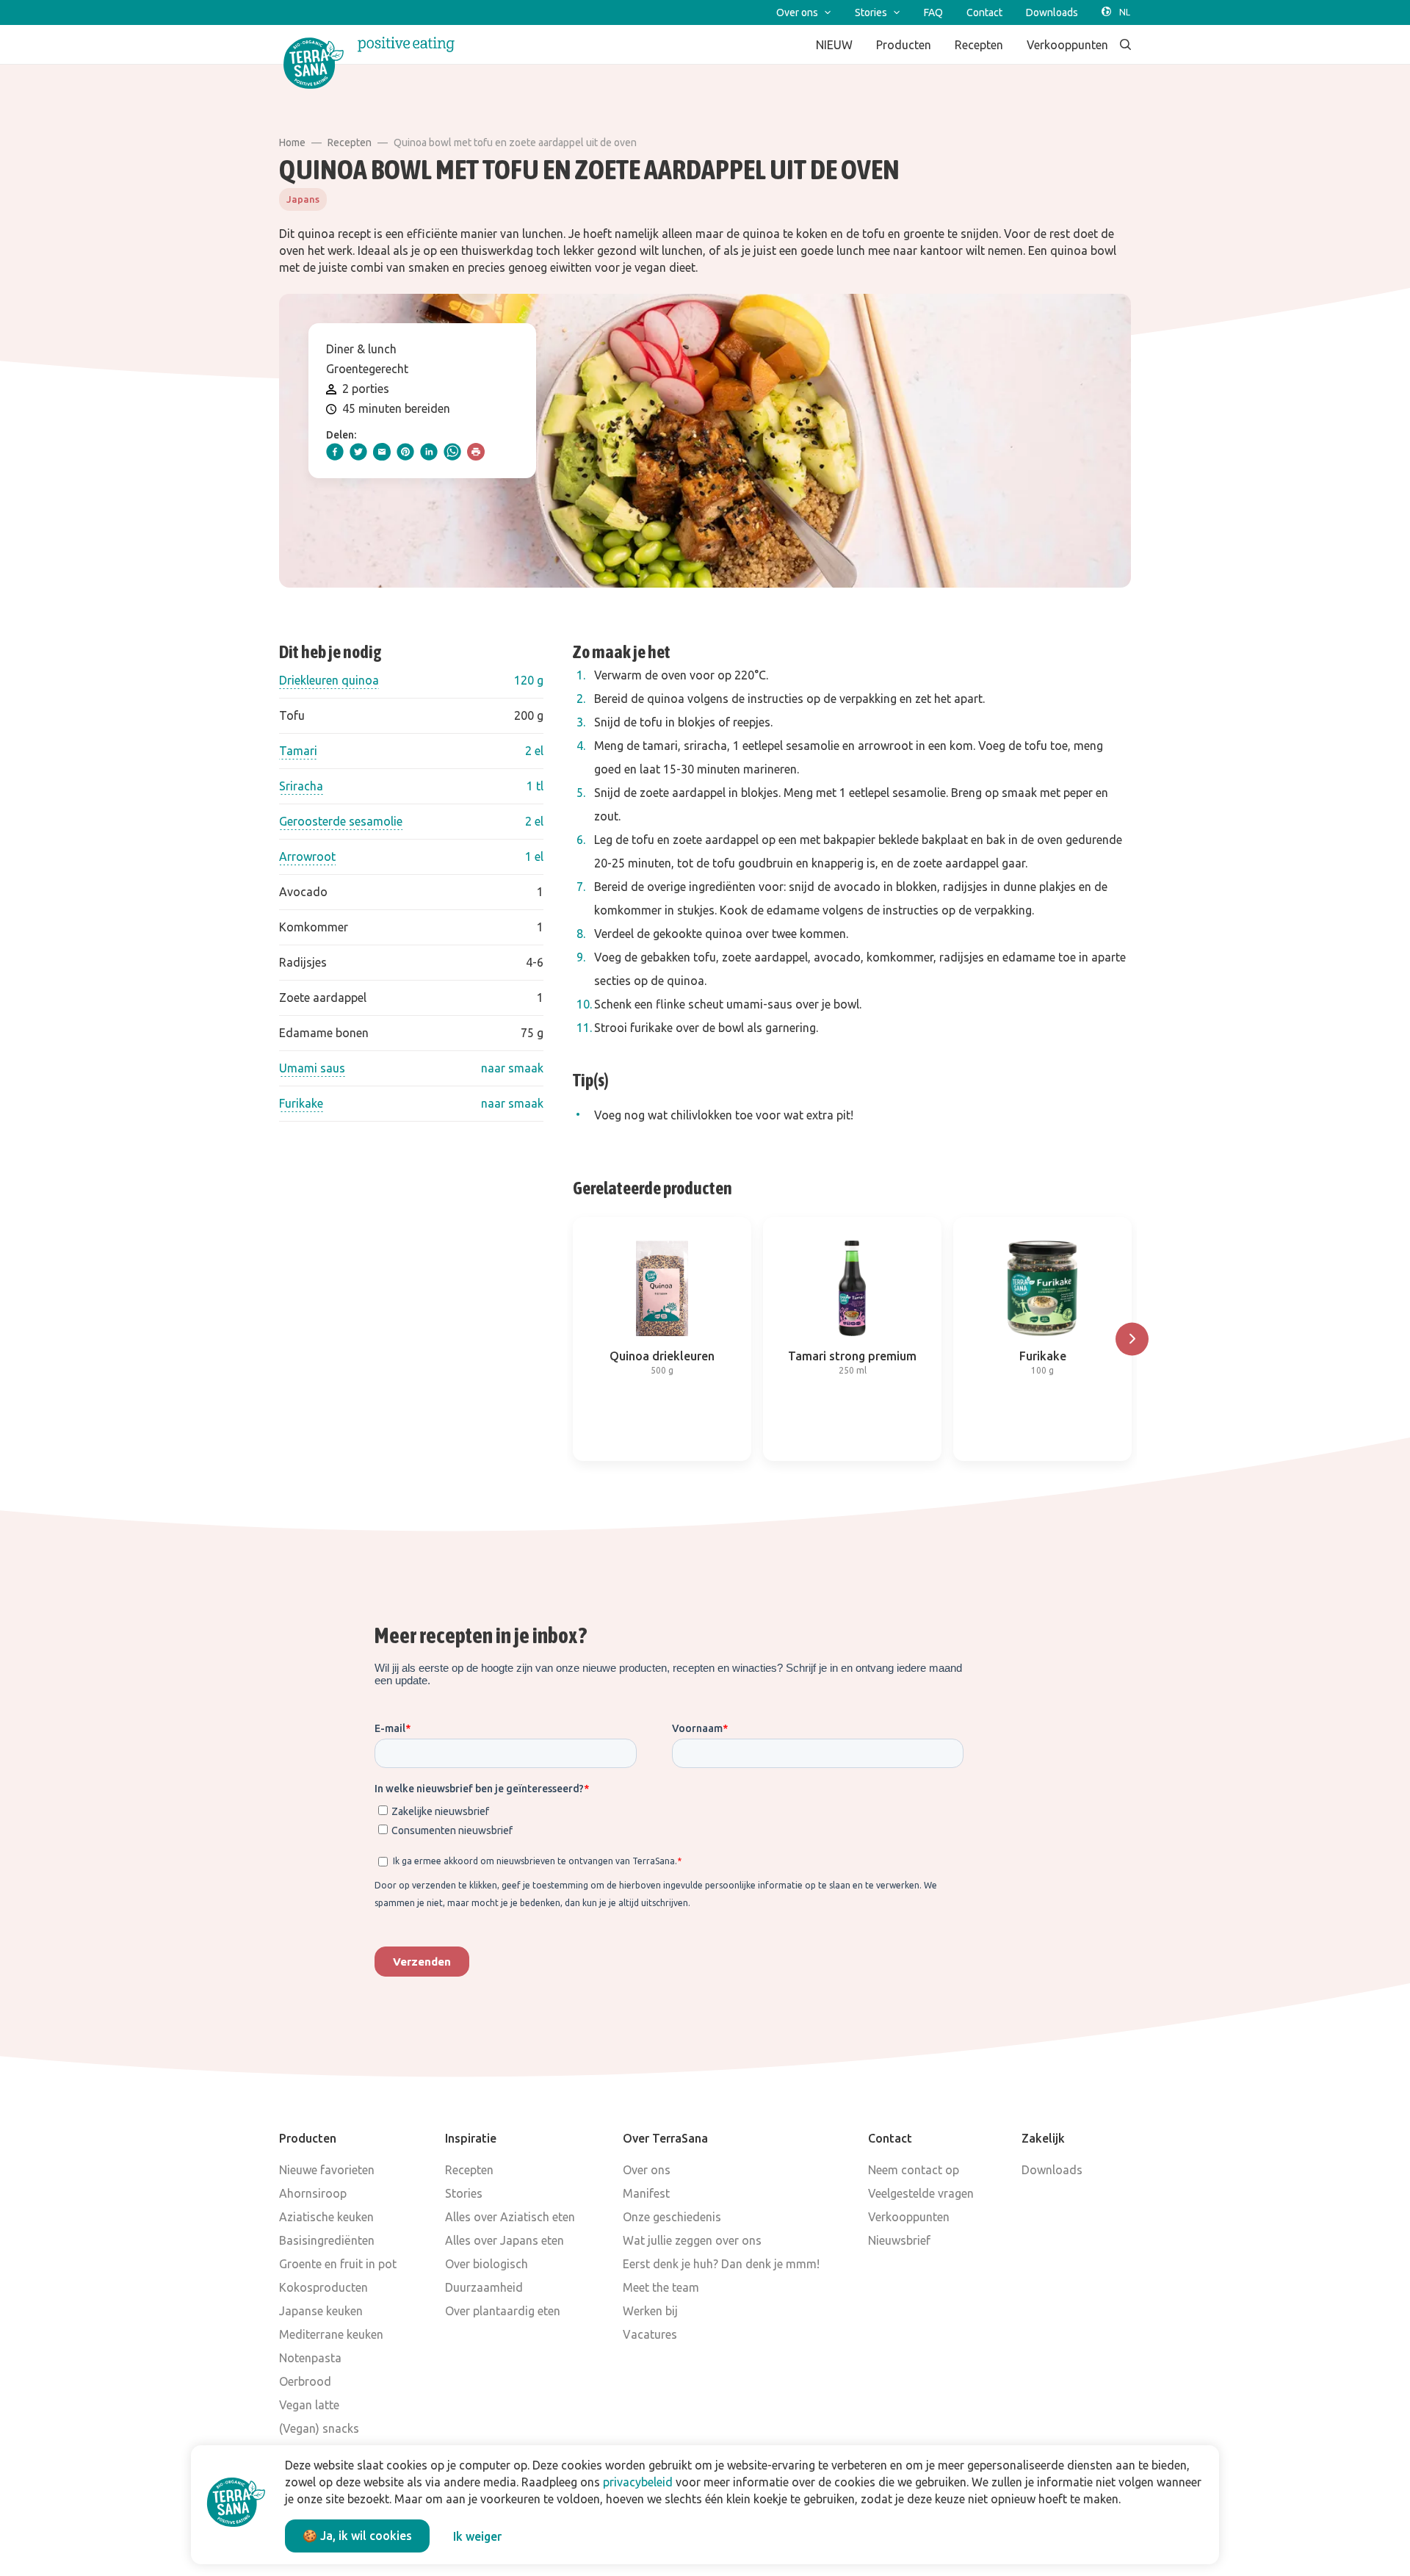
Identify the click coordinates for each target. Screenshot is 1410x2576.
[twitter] (358, 452)
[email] (382, 452)
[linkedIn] (429, 452)
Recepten (350, 142)
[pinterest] (405, 452)
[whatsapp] (452, 452)
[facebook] (335, 452)
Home (292, 142)
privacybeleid (638, 2482)
